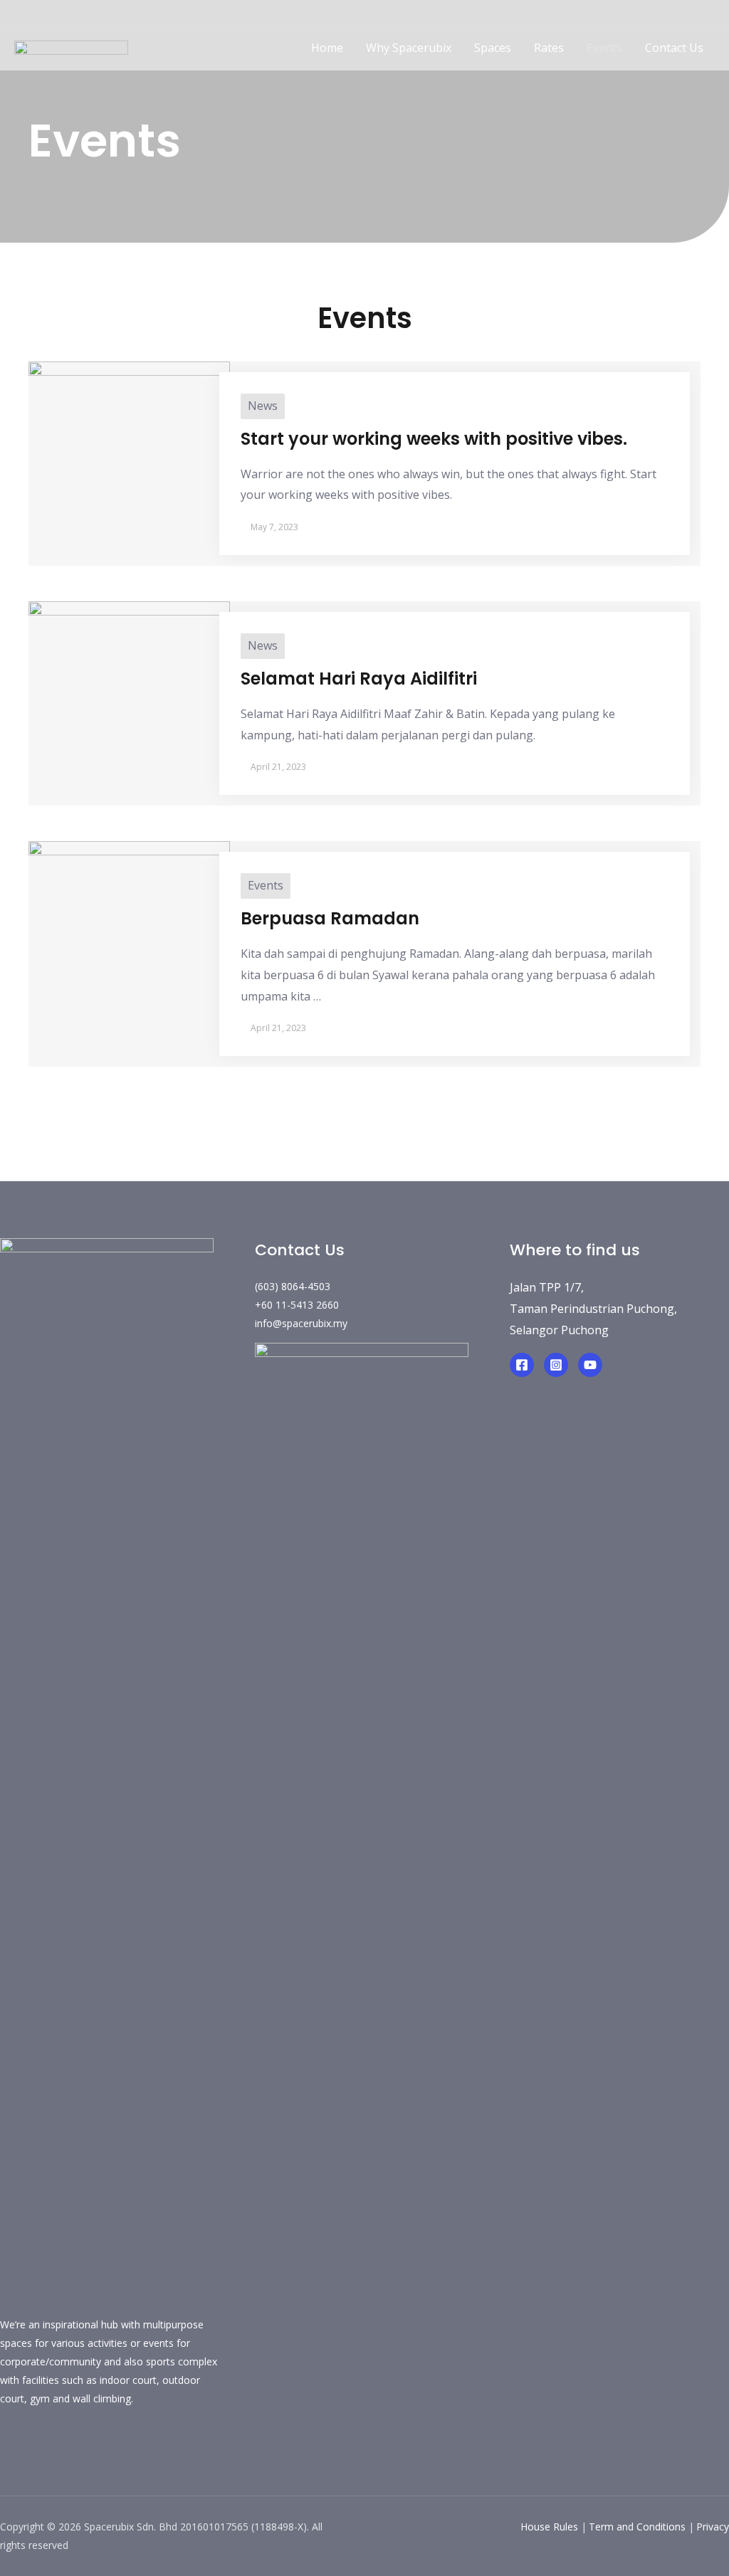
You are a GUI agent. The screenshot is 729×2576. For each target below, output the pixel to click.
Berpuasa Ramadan (330, 918)
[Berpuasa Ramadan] (129, 941)
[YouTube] (590, 1365)
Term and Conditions (637, 2527)
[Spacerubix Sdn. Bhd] (71, 47)
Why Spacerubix (409, 48)
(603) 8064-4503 (293, 1286)
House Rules (549, 2527)
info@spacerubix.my (301, 1323)
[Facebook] (522, 1365)
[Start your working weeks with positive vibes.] (129, 461)
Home (327, 48)
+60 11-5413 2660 (297, 1305)
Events (604, 48)
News (263, 406)
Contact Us (674, 48)
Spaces (493, 48)
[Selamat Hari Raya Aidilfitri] (129, 701)
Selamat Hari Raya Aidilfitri (359, 679)
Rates (549, 48)
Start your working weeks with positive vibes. (434, 439)
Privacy (713, 2527)
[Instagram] (556, 1365)
